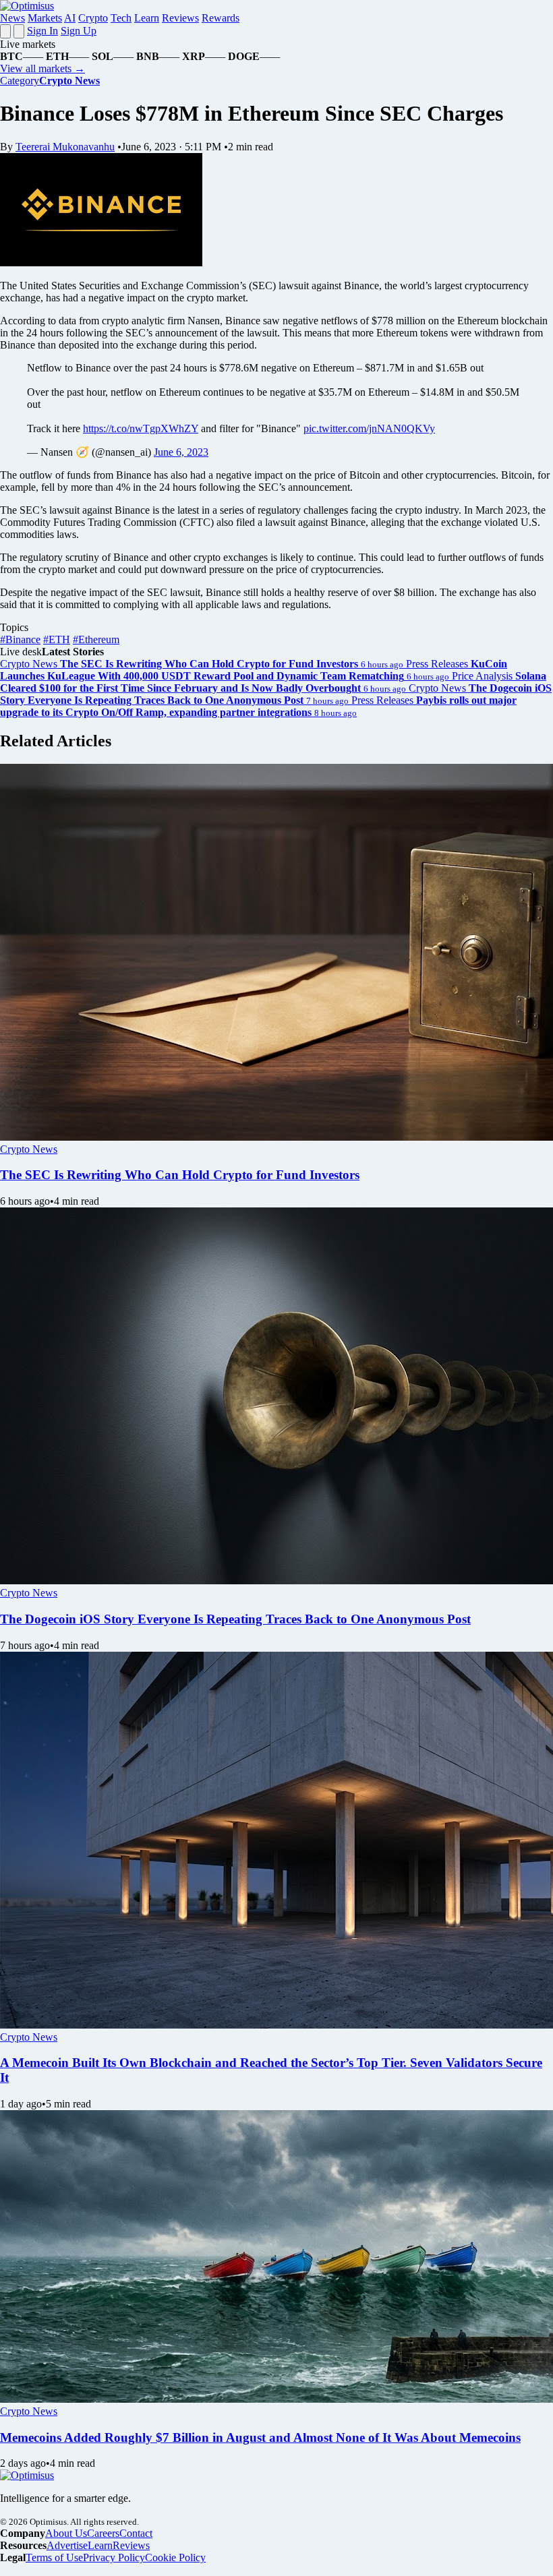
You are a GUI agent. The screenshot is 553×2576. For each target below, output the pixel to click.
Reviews (180, 18)
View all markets (42, 68)
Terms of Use (54, 2557)
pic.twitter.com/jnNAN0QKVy (369, 428)
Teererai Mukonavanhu (65, 147)
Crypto (93, 18)
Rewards (221, 18)
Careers (103, 2533)
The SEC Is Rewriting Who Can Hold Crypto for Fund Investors (180, 1175)
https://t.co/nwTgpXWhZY (141, 428)
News (12, 18)
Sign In (42, 31)
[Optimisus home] (27, 6)
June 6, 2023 (181, 452)
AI (70, 18)
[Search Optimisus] (19, 31)
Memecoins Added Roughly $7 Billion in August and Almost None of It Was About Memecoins (260, 2437)
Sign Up (79, 31)
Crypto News (29, 1149)
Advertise (67, 2545)
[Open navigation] (5, 31)
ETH (57, 639)
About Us (66, 2533)
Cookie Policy (175, 2557)
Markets (45, 18)
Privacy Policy (114, 2557)
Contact (136, 2533)
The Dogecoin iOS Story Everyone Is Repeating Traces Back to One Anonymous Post (235, 1619)
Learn (147, 18)
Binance (20, 639)
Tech (121, 18)
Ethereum (96, 639)
